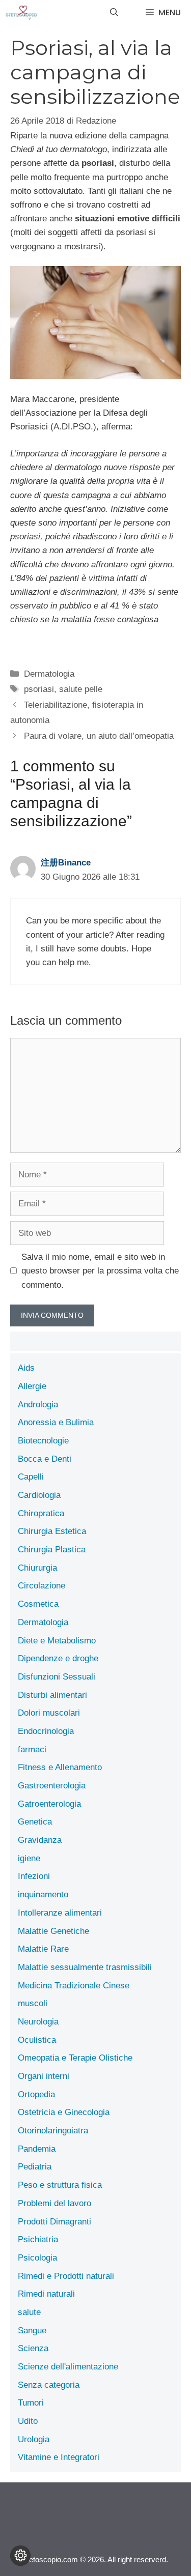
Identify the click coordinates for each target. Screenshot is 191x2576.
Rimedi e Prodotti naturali (66, 2276)
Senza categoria (49, 2385)
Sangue (32, 2331)
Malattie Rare (43, 1949)
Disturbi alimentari (52, 1695)
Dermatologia (49, 674)
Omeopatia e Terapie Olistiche (75, 2058)
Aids (26, 1368)
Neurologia (38, 2022)
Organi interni (44, 2076)
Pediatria (35, 2167)
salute (29, 2312)
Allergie (32, 1386)
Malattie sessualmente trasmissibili (85, 1967)
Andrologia (38, 1405)
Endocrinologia (46, 1731)
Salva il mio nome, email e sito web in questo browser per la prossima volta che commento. (100, 1271)
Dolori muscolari (49, 1713)
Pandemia (37, 2149)
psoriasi (39, 689)
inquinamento (43, 1894)
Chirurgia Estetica (52, 1531)
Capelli (31, 1477)
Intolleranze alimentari (60, 1913)
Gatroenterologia (49, 1804)
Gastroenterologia (52, 1786)
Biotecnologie (43, 1441)
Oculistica (37, 2040)
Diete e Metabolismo (57, 1641)
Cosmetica (38, 1604)
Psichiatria (38, 2239)
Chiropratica (41, 1513)
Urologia (34, 2439)
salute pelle (81, 689)
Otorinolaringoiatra (53, 2131)
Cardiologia (39, 1495)
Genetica (35, 1822)
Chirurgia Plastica (52, 1550)
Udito (28, 2421)
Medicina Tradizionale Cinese (74, 1986)
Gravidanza (40, 1840)
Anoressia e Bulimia (56, 1422)
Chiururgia (37, 1568)
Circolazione (42, 1586)
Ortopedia (36, 2094)
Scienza (33, 2348)
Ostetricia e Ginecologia (64, 2112)
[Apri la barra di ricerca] (114, 13)
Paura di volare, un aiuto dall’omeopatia (99, 736)
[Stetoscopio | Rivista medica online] (21, 13)
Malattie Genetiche (53, 1931)
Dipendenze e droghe (58, 1658)
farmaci (32, 1749)
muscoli (33, 2003)
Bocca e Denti (45, 1459)
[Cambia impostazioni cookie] (20, 2556)
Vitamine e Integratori (59, 2457)
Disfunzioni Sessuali (57, 1677)
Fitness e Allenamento (60, 1767)
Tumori (31, 2403)
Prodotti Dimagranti (54, 2222)
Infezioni (34, 1876)
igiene (29, 1858)
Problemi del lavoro (54, 2203)
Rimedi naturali (46, 2294)
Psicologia (37, 2258)
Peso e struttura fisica (60, 2185)
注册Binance (66, 863)
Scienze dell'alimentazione (68, 2367)
